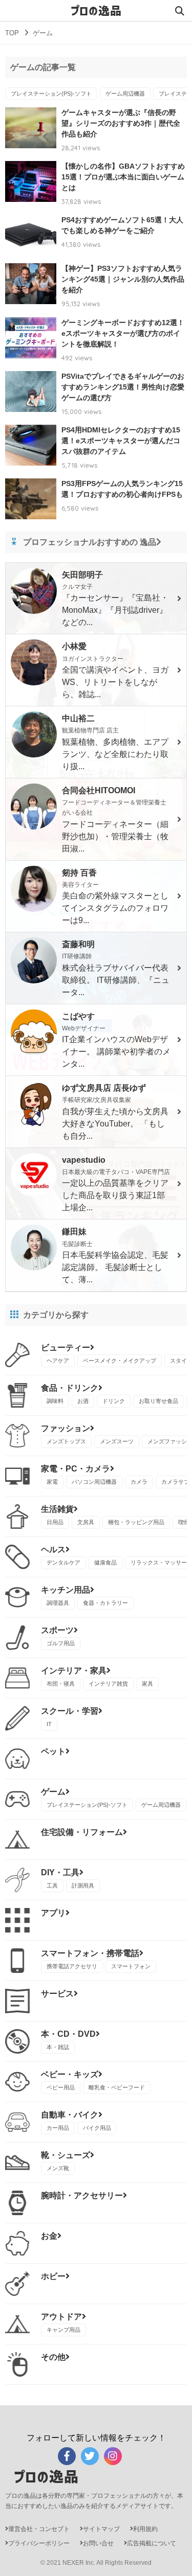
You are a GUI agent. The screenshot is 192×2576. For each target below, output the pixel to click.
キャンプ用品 (63, 2330)
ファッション (66, 1428)
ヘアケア (58, 1361)
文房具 (86, 1522)
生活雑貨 (57, 1509)
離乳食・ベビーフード (117, 2087)
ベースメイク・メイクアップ (120, 1361)
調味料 (55, 1401)
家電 (52, 1482)
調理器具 (58, 1603)
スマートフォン (131, 1966)
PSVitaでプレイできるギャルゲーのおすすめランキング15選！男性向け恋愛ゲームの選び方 (123, 387)
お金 (49, 2236)
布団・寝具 (61, 1684)
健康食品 (105, 1562)
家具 (147, 1684)
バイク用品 (97, 2128)
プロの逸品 (96, 11)
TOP (12, 33)
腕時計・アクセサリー (82, 2195)
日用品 (55, 1522)
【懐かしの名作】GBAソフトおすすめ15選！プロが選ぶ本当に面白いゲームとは (123, 177)
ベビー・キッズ (70, 2074)
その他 (53, 2357)
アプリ (53, 1913)
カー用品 (58, 2128)
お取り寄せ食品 (158, 1401)
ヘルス (53, 1549)
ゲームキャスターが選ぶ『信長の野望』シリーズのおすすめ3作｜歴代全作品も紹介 (121, 123)
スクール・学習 (70, 1711)
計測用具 (83, 1885)
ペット (53, 1751)
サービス (57, 1994)
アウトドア (61, 2317)
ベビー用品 (61, 2087)
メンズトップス (66, 1441)
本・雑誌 (58, 2047)
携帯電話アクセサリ (72, 1966)
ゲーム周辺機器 (125, 94)
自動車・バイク (70, 2115)
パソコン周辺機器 (94, 1482)
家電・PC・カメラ (76, 1469)
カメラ (139, 1482)
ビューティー (66, 1348)
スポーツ (57, 1630)
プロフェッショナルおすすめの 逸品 (90, 542)
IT (49, 1724)
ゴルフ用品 (61, 1643)
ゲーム (53, 1792)
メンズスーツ (117, 1441)
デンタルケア (63, 1562)
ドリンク (114, 1401)
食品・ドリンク (70, 1388)
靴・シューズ (66, 2155)
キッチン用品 (66, 1590)
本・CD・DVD (68, 2034)
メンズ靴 (58, 2168)
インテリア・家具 (74, 1671)
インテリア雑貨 (108, 1684)
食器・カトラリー (105, 1603)
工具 (52, 1885)
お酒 (83, 1401)
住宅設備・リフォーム (82, 1832)
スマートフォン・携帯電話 (90, 1953)
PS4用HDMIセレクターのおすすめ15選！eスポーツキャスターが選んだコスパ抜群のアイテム (121, 441)
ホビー (53, 2276)
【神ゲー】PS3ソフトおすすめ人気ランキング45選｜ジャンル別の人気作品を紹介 (123, 279)
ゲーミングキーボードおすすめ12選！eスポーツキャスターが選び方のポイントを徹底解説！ (123, 333)
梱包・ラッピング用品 (136, 1522)
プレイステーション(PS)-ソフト (51, 94)
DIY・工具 (60, 1872)
